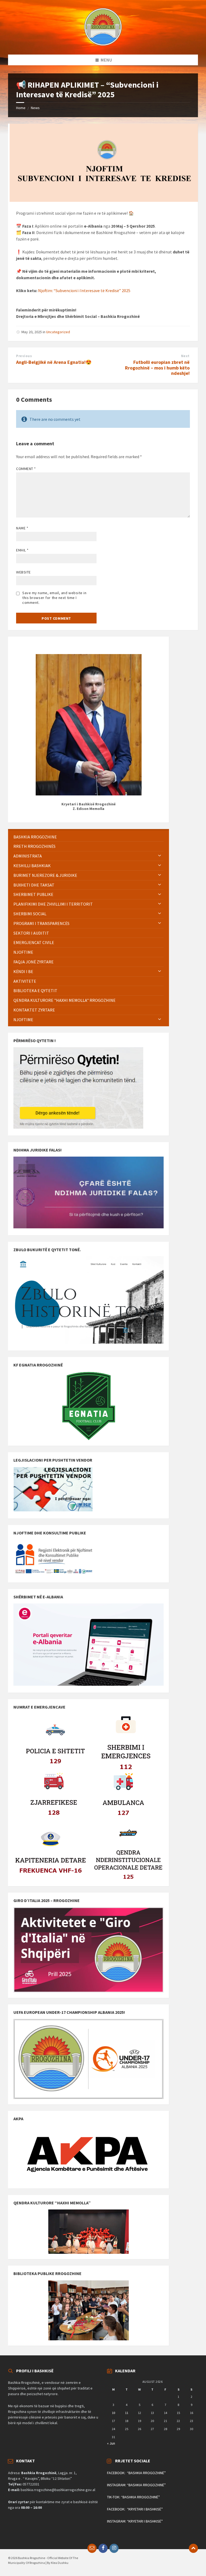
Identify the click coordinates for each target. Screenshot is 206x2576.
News (35, 108)
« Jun (111, 2443)
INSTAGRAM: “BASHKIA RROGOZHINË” (136, 2485)
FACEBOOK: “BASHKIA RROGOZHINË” (136, 2473)
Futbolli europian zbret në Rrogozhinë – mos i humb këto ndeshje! (157, 368)
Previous (24, 356)
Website (23, 572)
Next (185, 356)
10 (113, 2413)
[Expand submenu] (160, 856)
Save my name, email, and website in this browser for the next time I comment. (54, 598)
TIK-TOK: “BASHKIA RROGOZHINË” (133, 2497)
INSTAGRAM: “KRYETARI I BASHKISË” (135, 2521)
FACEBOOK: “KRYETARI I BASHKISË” (135, 2509)
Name (22, 528)
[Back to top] (193, 2548)
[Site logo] (103, 44)
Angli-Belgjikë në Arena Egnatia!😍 (54, 362)
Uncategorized (58, 332)
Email (22, 550)
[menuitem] (89, 837)
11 (127, 2413)
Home (21, 108)
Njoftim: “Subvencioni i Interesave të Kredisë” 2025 (84, 290)
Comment (26, 469)
